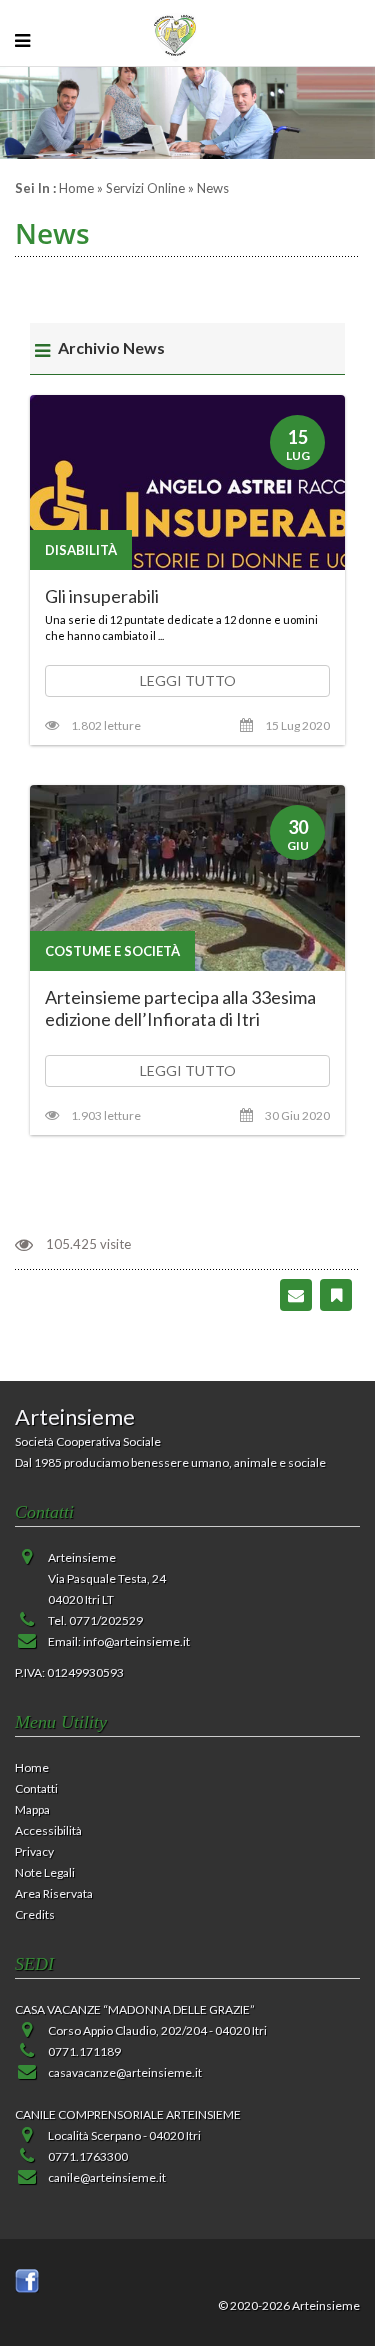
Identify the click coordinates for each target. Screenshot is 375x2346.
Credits (35, 1914)
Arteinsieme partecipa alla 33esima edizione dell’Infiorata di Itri (180, 1008)
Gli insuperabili (102, 596)
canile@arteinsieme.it (107, 2177)
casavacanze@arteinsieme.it (125, 2072)
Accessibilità (48, 1830)
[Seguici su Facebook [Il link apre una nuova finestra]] (27, 2279)
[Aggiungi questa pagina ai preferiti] (336, 1294)
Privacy (34, 1851)
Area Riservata (54, 1893)
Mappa (32, 1809)
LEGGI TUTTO (188, 680)
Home (76, 188)
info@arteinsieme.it (136, 1641)
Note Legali (45, 1872)
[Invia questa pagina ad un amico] (296, 1294)
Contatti (36, 1788)
